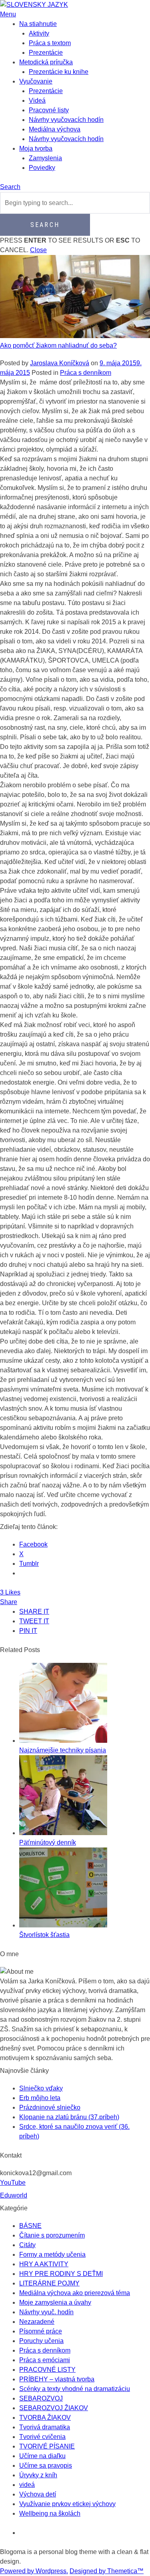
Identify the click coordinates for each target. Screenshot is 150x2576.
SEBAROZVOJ (41, 2398)
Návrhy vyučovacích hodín (66, 120)
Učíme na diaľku (42, 2456)
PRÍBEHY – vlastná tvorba (57, 2379)
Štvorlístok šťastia (44, 1935)
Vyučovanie (36, 81)
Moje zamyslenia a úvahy (55, 2302)
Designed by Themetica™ (107, 2571)
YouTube (13, 2183)
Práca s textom (50, 43)
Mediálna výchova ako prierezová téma (75, 2293)
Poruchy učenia (41, 2341)
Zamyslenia (45, 158)
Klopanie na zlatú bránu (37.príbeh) (69, 2117)
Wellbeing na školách (50, 2513)
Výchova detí (38, 2494)
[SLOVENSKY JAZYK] (34, 5)
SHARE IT (34, 1611)
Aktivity (39, 33)
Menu (8, 14)
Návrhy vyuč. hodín (46, 2312)
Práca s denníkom (86, 373)
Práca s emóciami (45, 2360)
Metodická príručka (46, 62)
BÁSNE (30, 2226)
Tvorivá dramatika (45, 2427)
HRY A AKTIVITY (44, 2264)
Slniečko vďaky (41, 2088)
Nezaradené (37, 2322)
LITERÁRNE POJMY (49, 2283)
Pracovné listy (49, 110)
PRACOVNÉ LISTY (47, 2370)
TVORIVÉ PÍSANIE (47, 2446)
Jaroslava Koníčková (60, 363)
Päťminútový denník (48, 1842)
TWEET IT (34, 1621)
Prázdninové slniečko (50, 2107)
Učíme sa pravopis (46, 2466)
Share (9, 1602)
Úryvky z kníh (38, 2475)
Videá (37, 101)
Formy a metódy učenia (52, 2254)
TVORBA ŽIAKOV (45, 2418)
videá (27, 2485)
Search (10, 187)
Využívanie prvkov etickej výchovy (67, 2504)
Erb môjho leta (40, 2098)
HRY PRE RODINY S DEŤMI (61, 2274)
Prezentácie (46, 53)
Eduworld (14, 2195)
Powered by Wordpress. (34, 2571)
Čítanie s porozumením (52, 2235)
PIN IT (28, 1631)
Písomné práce (41, 2331)
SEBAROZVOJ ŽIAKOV (54, 2408)
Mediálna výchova (55, 129)
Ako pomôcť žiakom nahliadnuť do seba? (58, 345)
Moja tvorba (36, 148)
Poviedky (42, 168)
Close (38, 250)
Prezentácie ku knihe (59, 72)
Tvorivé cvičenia (42, 2437)
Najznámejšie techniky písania (63, 1750)
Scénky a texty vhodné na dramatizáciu (75, 2389)
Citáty (27, 2245)
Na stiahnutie (38, 24)
